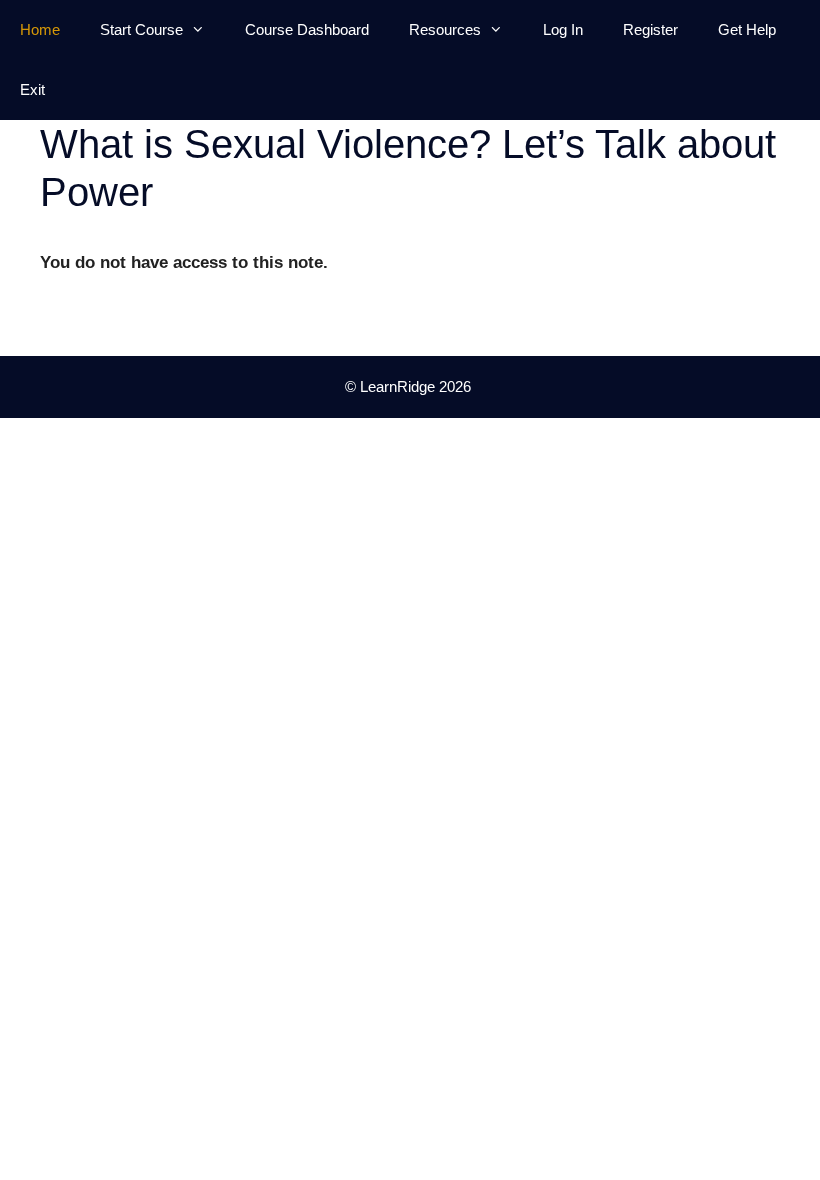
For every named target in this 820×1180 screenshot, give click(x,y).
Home (40, 29)
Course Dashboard (307, 29)
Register (650, 29)
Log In (563, 29)
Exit (32, 89)
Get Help (747, 29)
